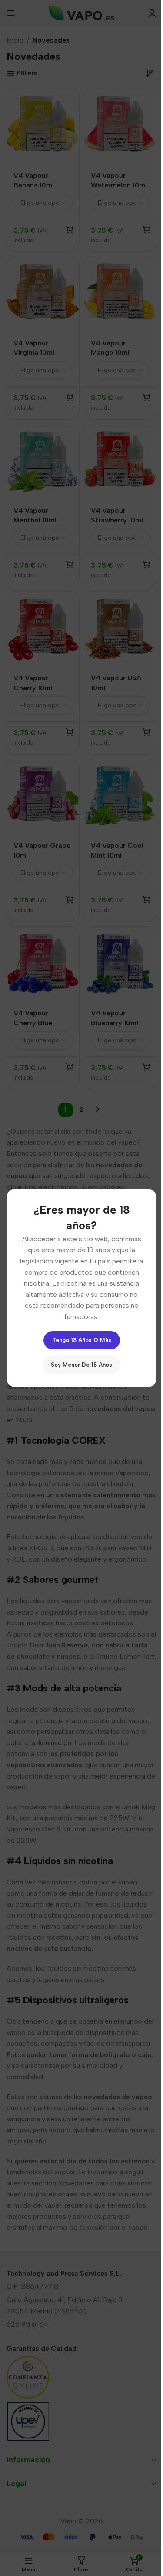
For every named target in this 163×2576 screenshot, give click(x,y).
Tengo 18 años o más (82, 1340)
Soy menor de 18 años (81, 1365)
